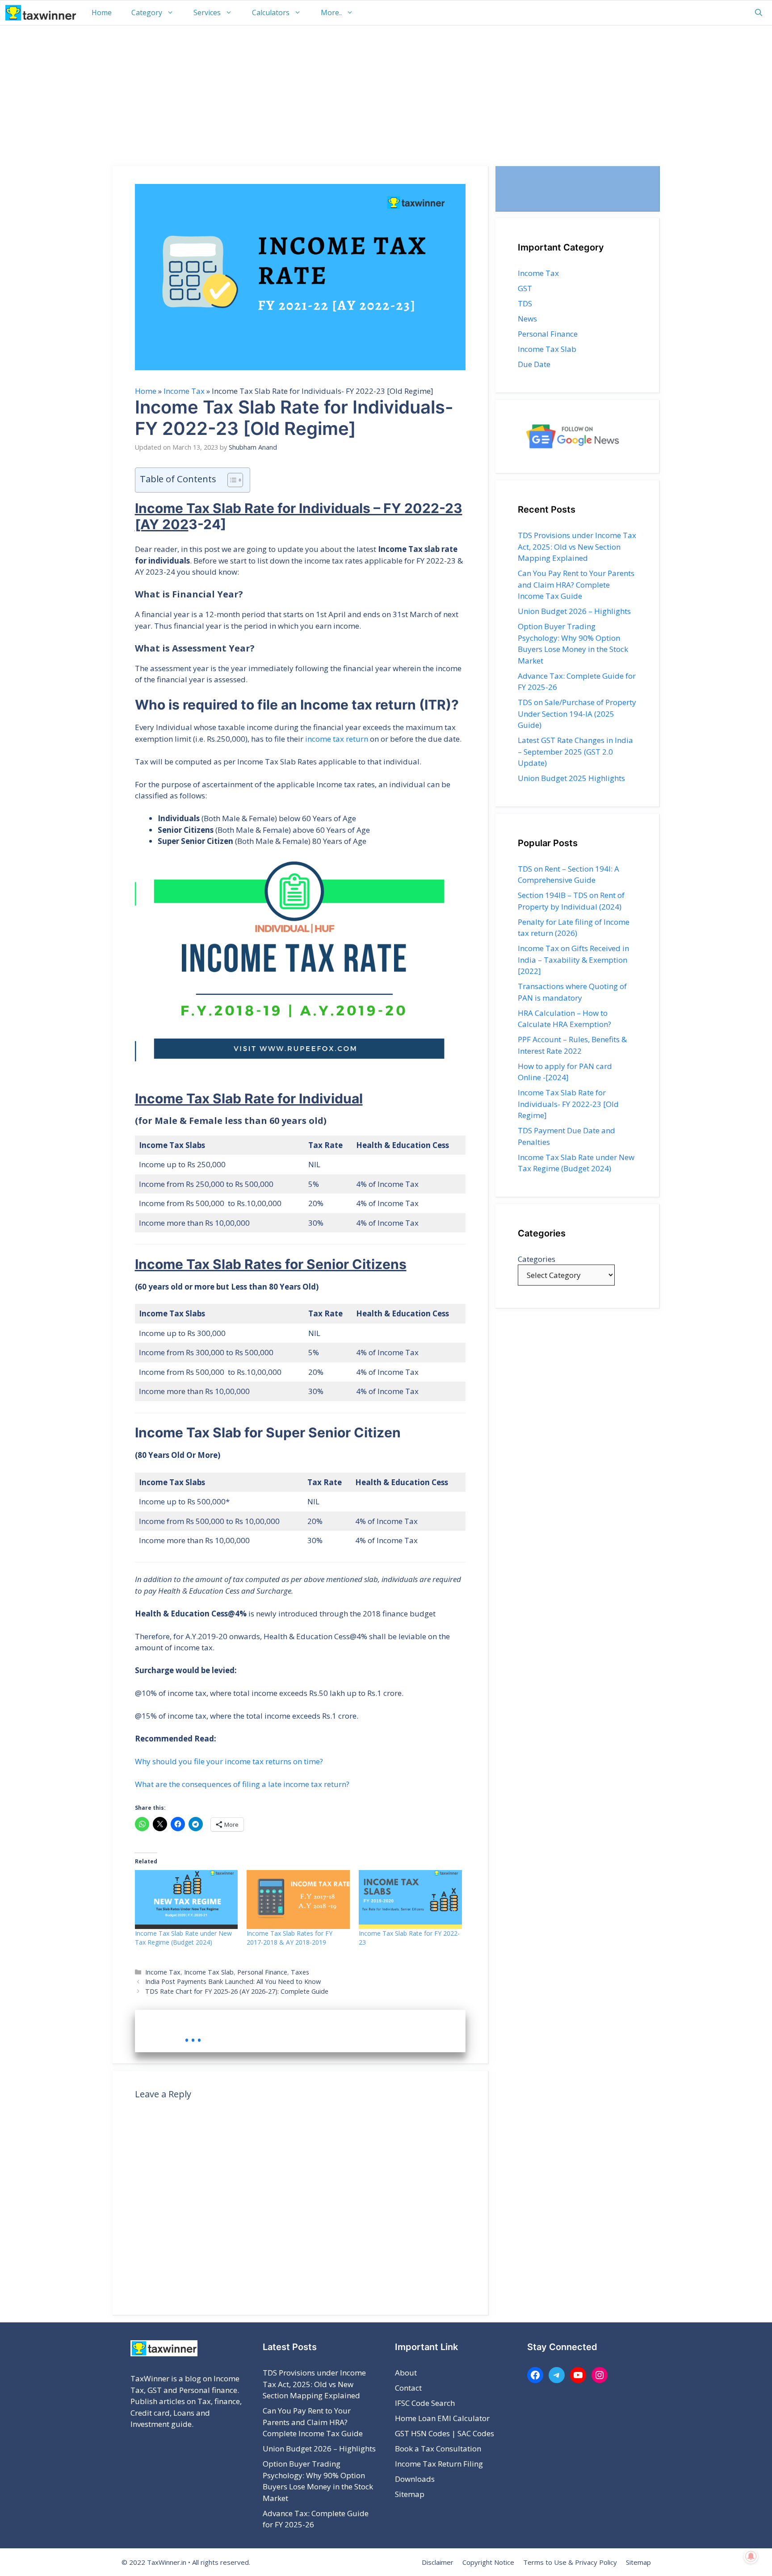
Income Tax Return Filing (439, 2464)
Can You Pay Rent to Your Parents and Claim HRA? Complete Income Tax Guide (576, 585)
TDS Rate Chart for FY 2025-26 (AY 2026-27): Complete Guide (237, 1991)
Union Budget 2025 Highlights (571, 778)
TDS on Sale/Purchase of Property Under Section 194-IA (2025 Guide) (577, 714)
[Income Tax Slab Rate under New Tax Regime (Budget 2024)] (187, 1900)
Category (147, 13)
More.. (331, 13)
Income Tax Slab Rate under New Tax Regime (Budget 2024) (183, 1938)
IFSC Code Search (425, 2403)
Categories (537, 1259)
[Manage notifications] (751, 2556)
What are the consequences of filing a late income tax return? (242, 1784)
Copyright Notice (488, 2562)
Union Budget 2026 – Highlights (574, 611)
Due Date (534, 364)
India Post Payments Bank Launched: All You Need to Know (233, 1981)
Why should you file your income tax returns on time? (229, 1761)
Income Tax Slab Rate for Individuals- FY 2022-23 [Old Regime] (568, 1104)
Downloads (415, 2479)
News (527, 319)
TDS (525, 303)
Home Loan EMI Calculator (442, 2418)
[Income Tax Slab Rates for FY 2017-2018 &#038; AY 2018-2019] (298, 1900)
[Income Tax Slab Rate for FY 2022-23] (410, 1900)
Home (102, 13)
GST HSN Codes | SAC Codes (445, 2433)
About (406, 2373)
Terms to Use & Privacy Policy (570, 2562)
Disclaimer (438, 2562)
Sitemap (410, 2494)
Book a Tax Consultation (438, 2449)
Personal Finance (262, 1972)
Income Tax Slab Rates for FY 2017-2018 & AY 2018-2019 (289, 1938)
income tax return (337, 739)
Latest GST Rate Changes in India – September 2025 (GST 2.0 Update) (575, 752)
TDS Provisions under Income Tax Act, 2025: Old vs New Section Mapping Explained (577, 547)
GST (525, 288)
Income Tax (184, 391)
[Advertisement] (386, 92)
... (193, 2033)
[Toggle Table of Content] (231, 480)
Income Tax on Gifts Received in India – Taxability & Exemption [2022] (573, 960)
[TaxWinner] (41, 13)
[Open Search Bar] (759, 13)
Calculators (271, 13)
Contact (408, 2388)
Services (207, 13)
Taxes (300, 1972)
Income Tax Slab (209, 1972)
